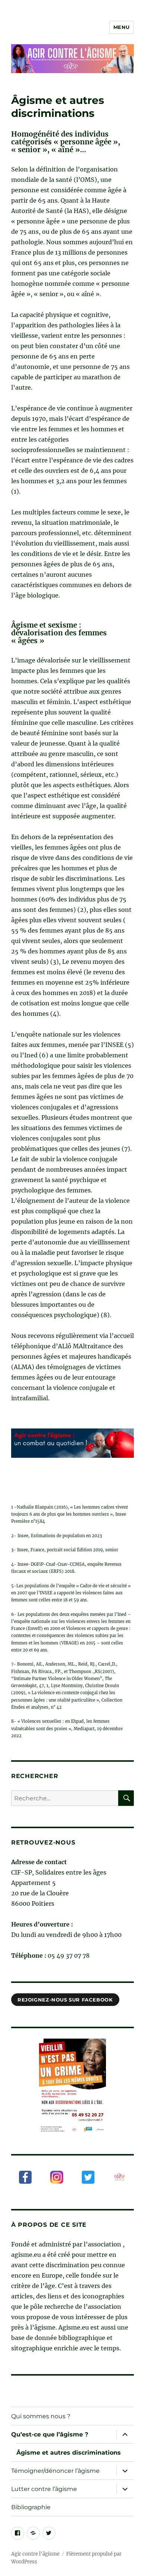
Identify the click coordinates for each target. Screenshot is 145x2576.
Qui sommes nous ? (41, 2416)
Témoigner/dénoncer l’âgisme (55, 2471)
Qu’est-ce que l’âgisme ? (50, 2434)
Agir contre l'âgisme (35, 2554)
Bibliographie (31, 2507)
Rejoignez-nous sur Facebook (65, 2000)
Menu (122, 27)
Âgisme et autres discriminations (69, 2453)
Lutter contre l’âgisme (44, 2489)
